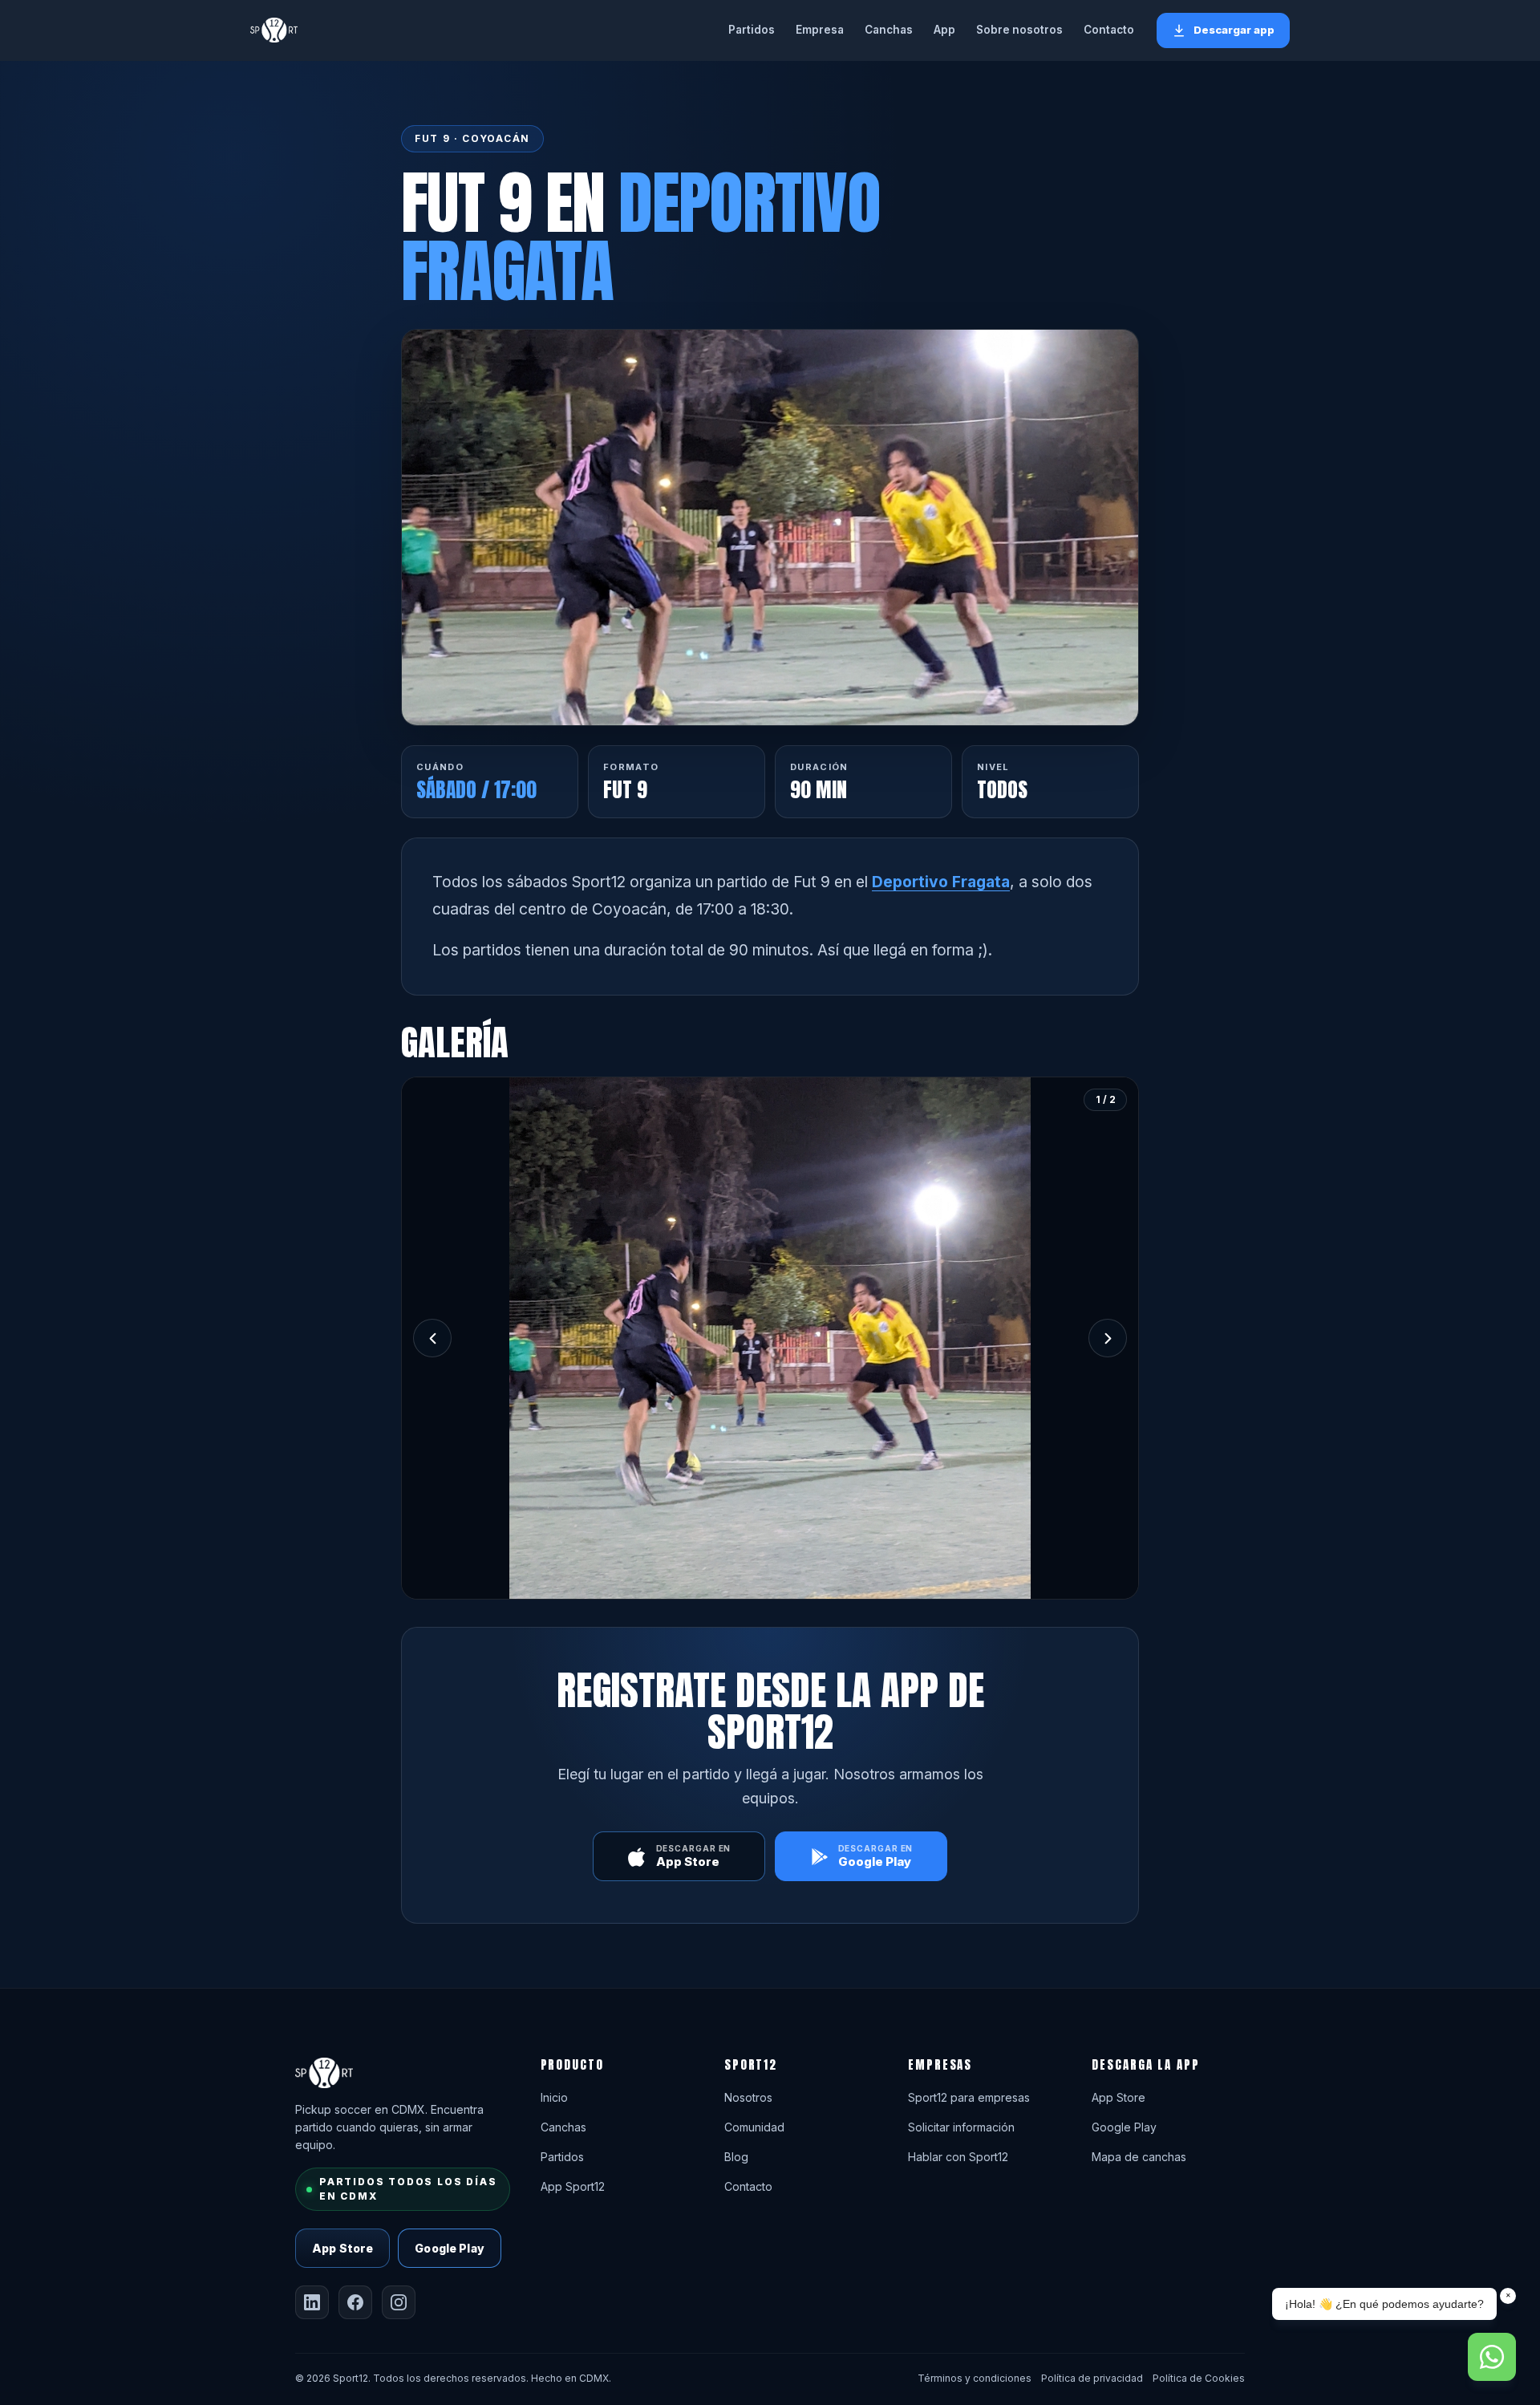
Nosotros (748, 2097)
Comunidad (754, 2127)
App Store (342, 2248)
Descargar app (1234, 30)
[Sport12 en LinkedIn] (312, 2302)
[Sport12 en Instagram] (399, 2302)
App (944, 30)
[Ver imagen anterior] (432, 1338)
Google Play (450, 2248)
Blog (736, 2157)
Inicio (554, 2097)
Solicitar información (961, 2127)
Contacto (1109, 30)
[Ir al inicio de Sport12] (274, 30)
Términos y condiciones (975, 2378)
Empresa (820, 30)
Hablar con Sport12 (958, 2157)
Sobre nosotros (1019, 30)
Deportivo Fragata (941, 882)
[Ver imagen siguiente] (1108, 1338)
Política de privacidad (1092, 2378)
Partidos (752, 30)
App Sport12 (573, 2186)
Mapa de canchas (1139, 2157)
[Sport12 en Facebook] (355, 2302)
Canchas (889, 30)
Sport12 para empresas (969, 2097)
